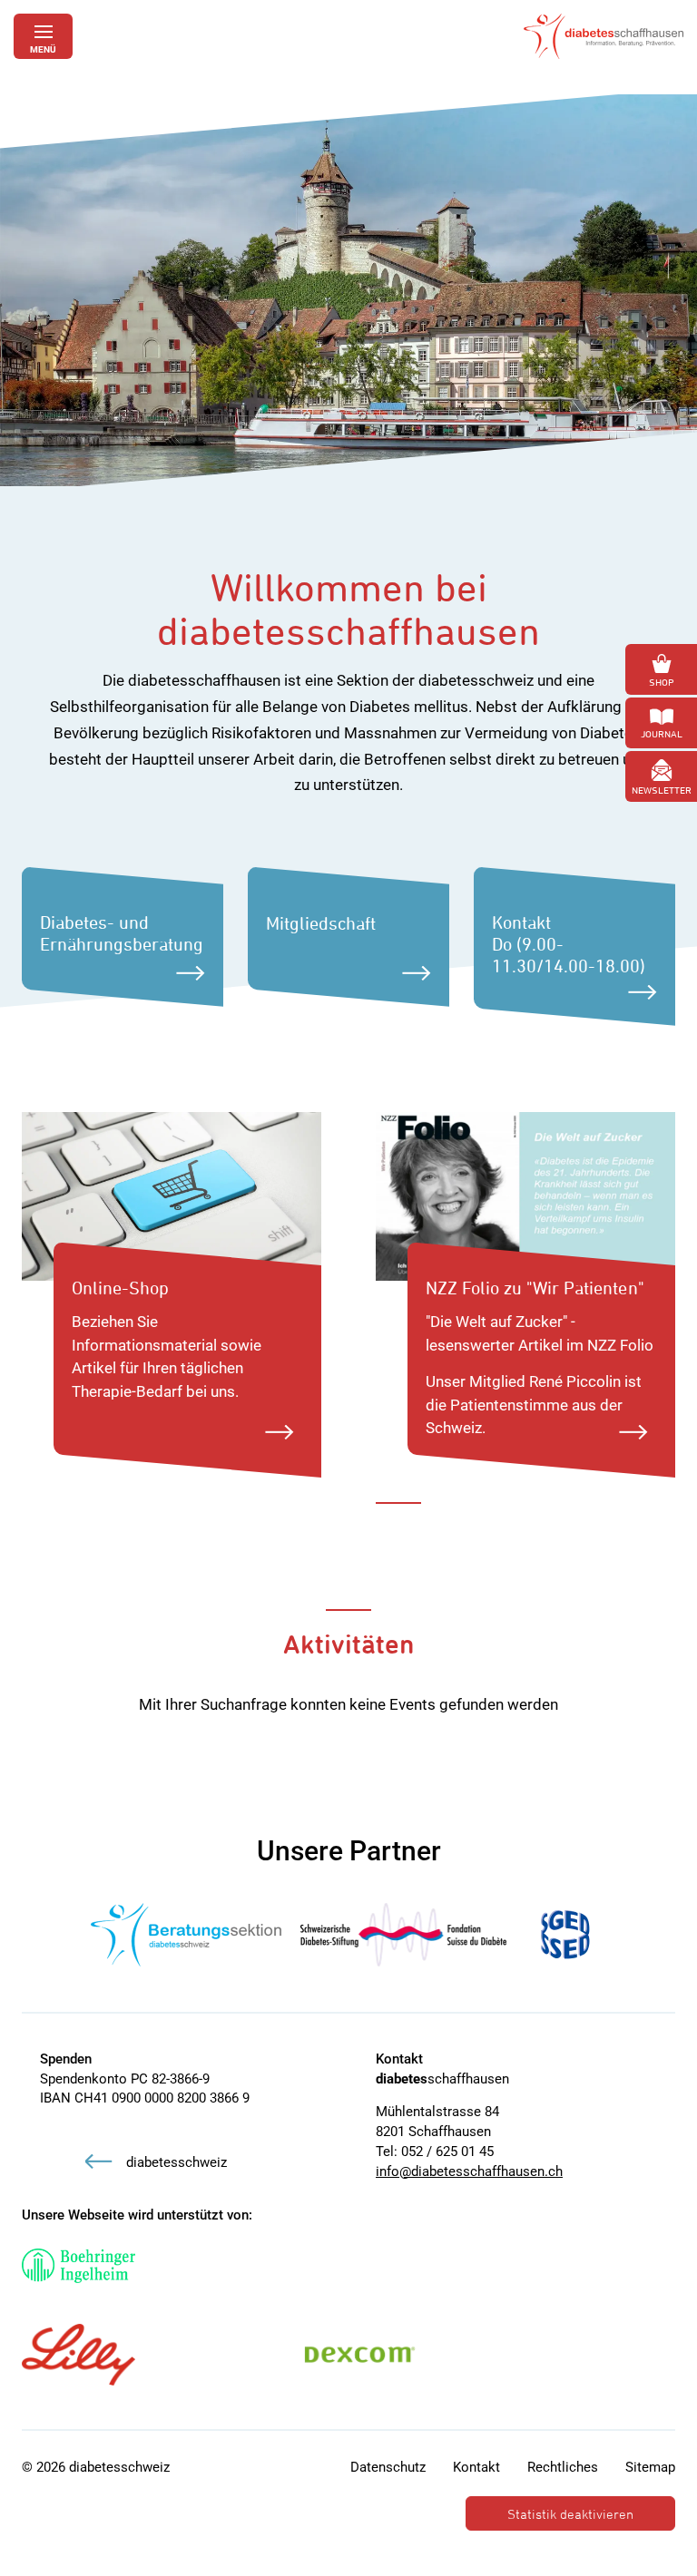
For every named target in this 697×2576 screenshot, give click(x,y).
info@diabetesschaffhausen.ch (469, 2171)
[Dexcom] (360, 2355)
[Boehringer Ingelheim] (79, 2266)
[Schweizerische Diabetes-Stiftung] (404, 1935)
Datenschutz (388, 2467)
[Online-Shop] (172, 1195)
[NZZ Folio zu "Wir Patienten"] (525, 1195)
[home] (604, 36)
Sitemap (650, 2467)
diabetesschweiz (177, 2162)
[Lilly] (79, 2355)
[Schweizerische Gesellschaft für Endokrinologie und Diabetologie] (565, 1935)
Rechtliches (563, 2467)
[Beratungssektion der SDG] (187, 1935)
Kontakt (476, 2467)
